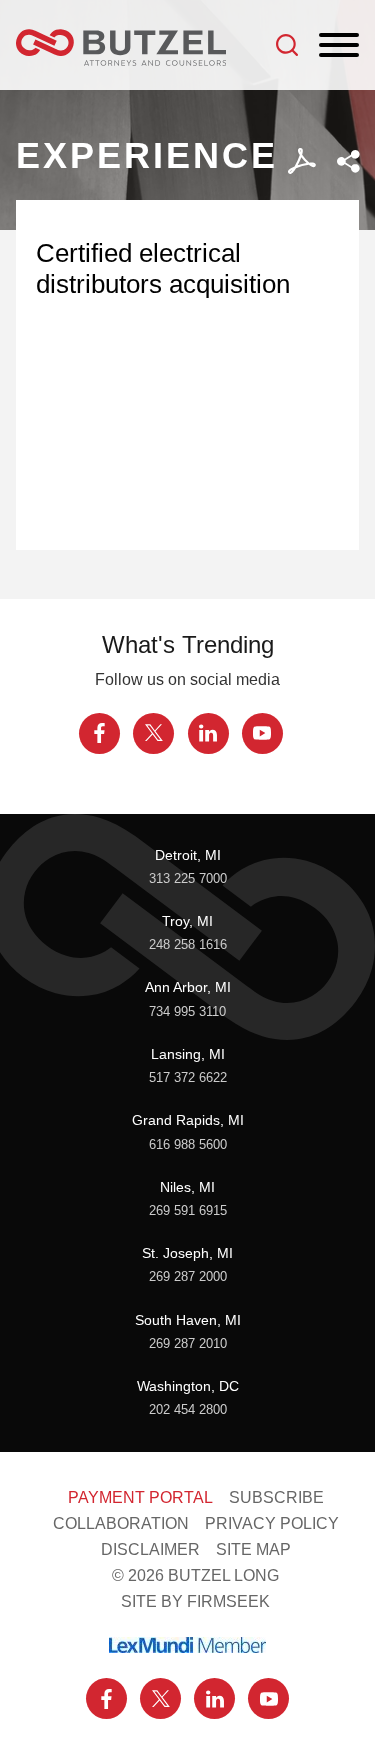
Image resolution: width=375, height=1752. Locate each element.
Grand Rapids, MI (188, 1120)
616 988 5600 (188, 1145)
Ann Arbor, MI (188, 987)
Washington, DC (188, 1386)
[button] (348, 161)
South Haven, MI (188, 1320)
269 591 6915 (188, 1211)
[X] (153, 733)
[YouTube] (262, 733)
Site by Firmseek (195, 1601)
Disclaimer (150, 1549)
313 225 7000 (188, 879)
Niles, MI (187, 1187)
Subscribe (276, 1497)
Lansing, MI (188, 1054)
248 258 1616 (188, 945)
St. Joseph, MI (187, 1253)
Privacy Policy (272, 1523)
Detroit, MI (188, 855)
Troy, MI (187, 921)
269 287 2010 (188, 1344)
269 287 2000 (188, 1277)
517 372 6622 (188, 1078)
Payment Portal (140, 1497)
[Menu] (339, 46)
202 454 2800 (188, 1410)
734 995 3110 (187, 1012)
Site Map (253, 1549)
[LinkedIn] (208, 733)
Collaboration (121, 1523)
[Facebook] (99, 733)
